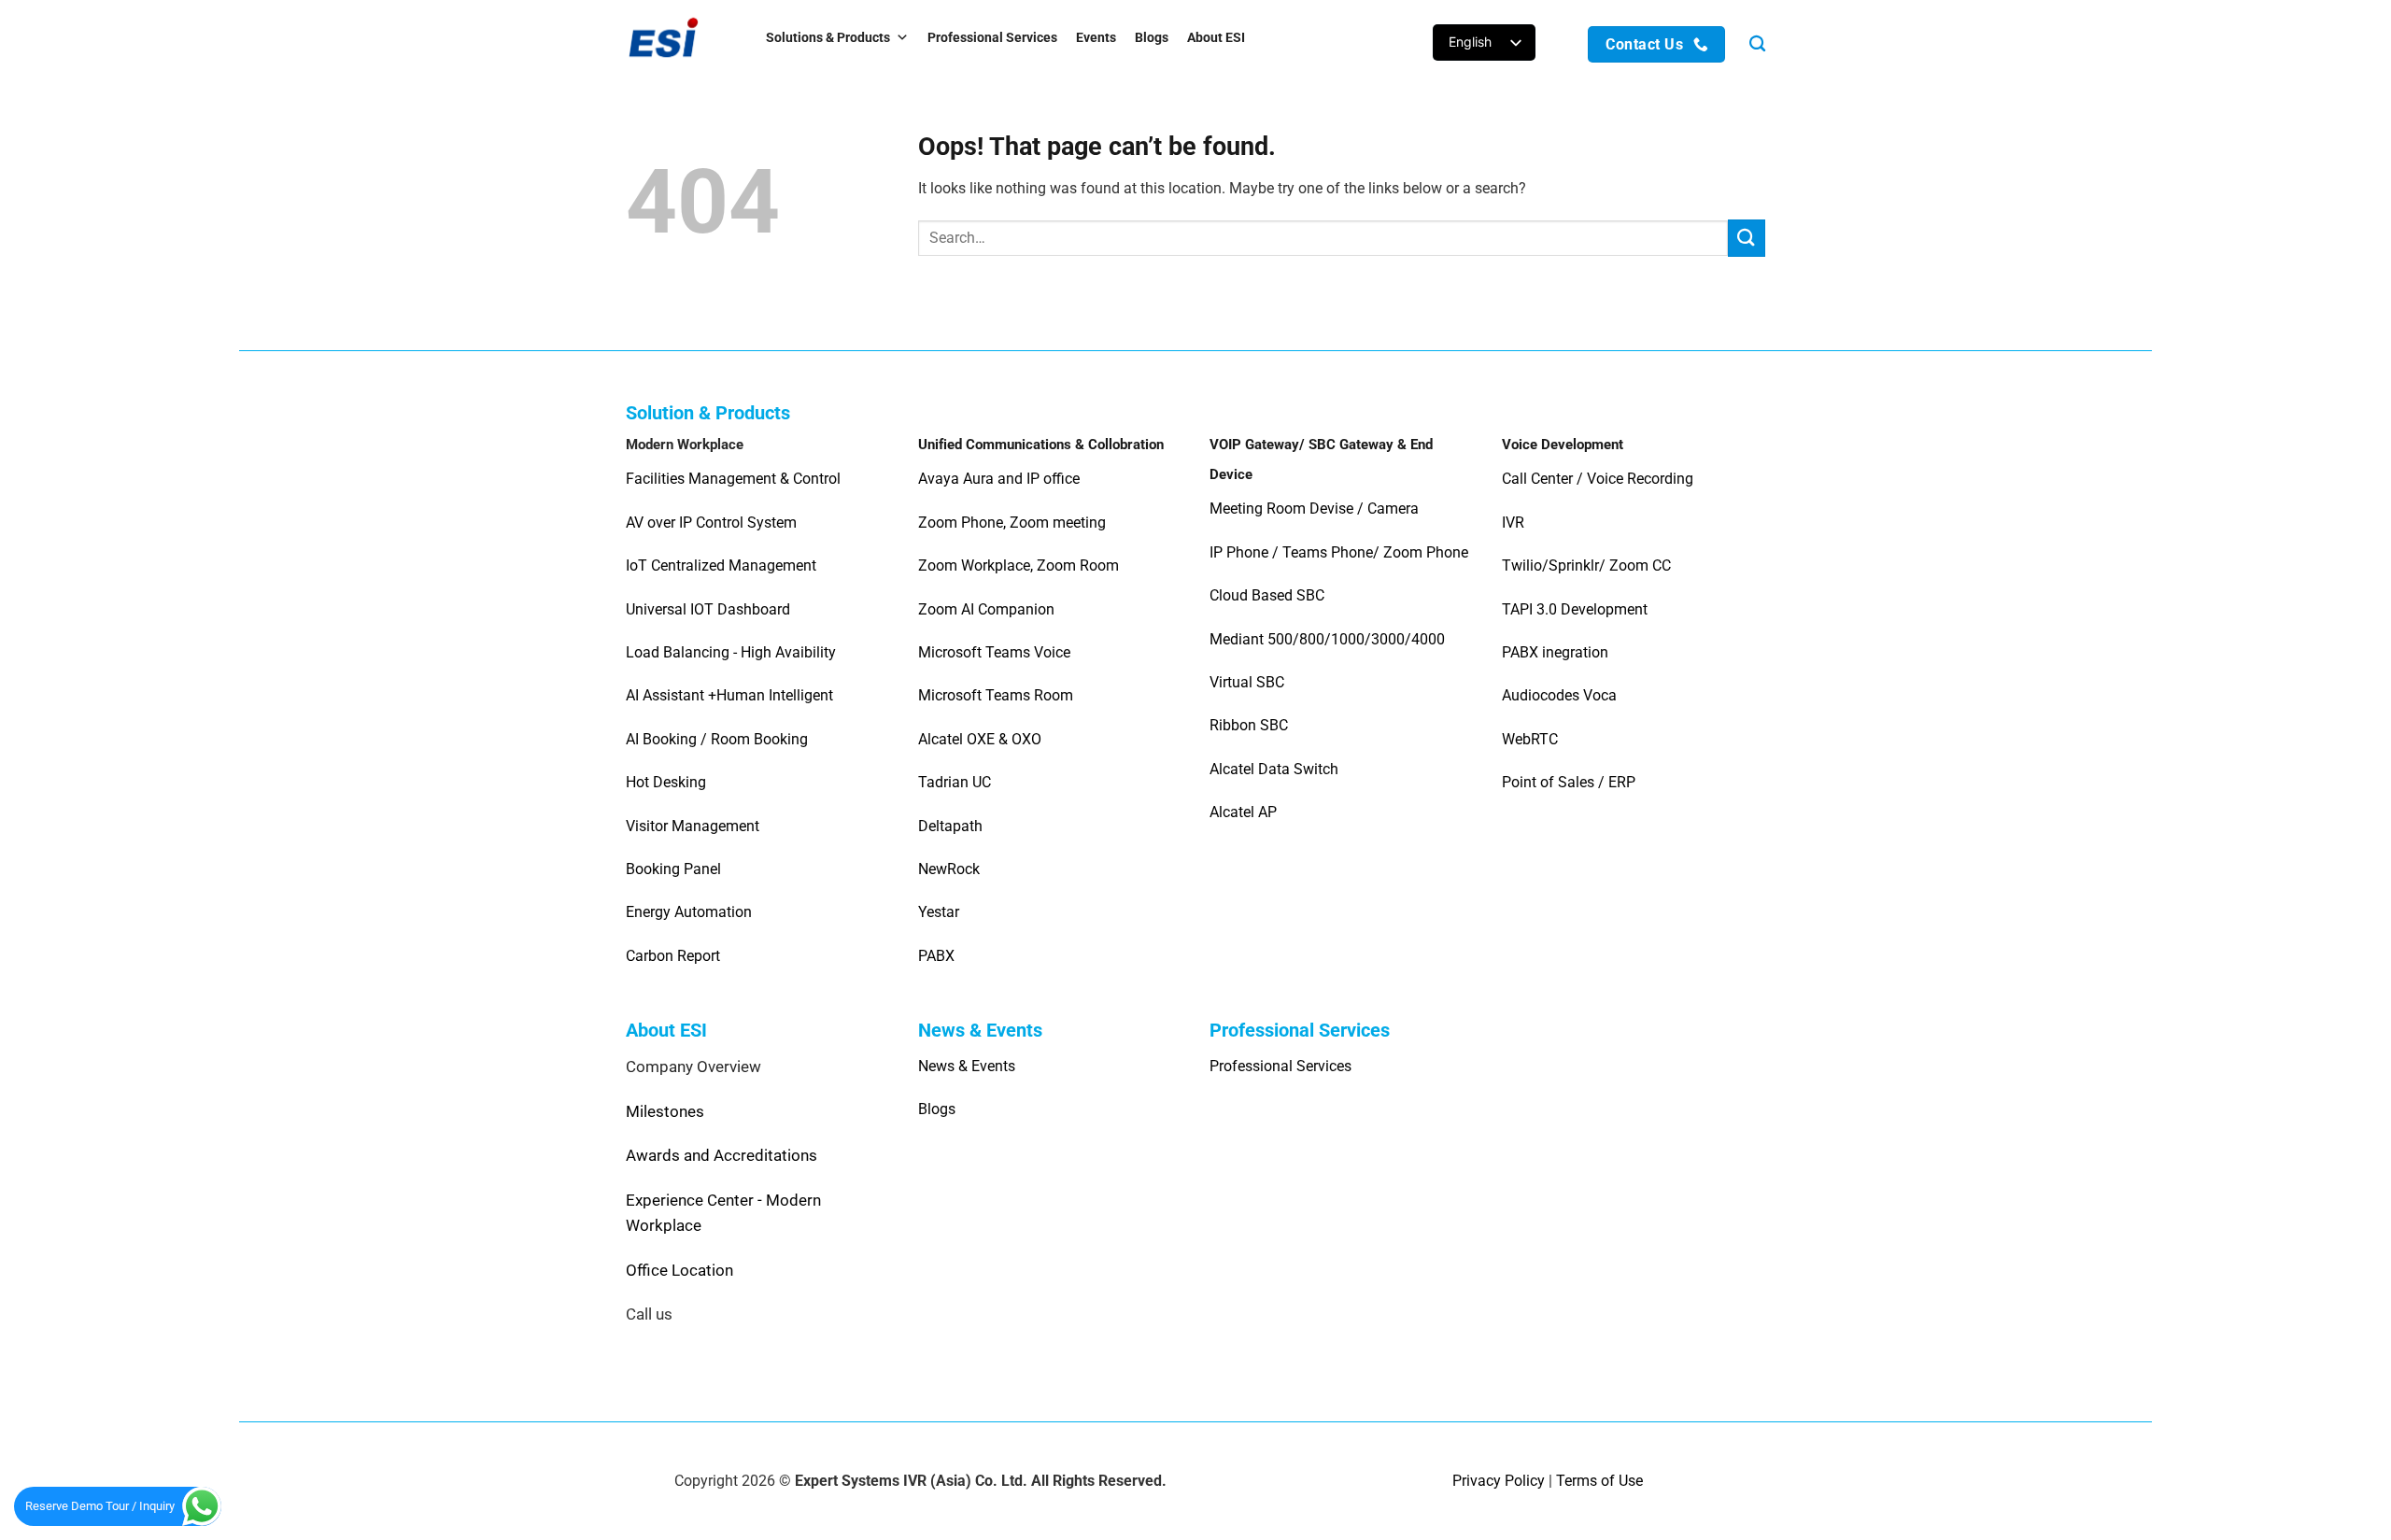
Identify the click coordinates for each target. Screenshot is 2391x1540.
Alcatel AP (1243, 812)
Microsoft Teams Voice (994, 652)
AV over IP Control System (711, 523)
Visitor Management (693, 826)
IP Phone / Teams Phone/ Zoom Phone (1339, 552)
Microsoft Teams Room (996, 695)
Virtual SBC (1247, 682)
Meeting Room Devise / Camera (1314, 509)
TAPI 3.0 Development (1575, 609)
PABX (936, 956)
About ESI (1216, 37)
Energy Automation (689, 912)
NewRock (949, 869)
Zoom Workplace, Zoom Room (1019, 565)
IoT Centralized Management (723, 565)
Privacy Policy (1499, 1481)
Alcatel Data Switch (1274, 769)
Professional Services (992, 37)
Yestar (939, 912)
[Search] (1757, 44)
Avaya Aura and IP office (999, 479)
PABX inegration (1555, 652)
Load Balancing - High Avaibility (731, 652)
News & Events (967, 1066)
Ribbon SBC (1249, 725)
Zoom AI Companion (986, 609)
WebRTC (1530, 739)
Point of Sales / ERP (1569, 782)
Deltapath (950, 826)
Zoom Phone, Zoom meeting (1012, 523)
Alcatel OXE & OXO (980, 739)
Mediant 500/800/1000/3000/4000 (1327, 639)
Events (1096, 37)
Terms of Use (1599, 1481)
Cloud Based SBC (1267, 595)
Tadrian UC (955, 782)
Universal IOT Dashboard (710, 609)
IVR (1513, 523)
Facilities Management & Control (733, 479)
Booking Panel (673, 869)
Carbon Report (673, 956)
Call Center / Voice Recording (1598, 479)
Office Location (679, 1270)
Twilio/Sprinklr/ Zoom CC (1586, 565)
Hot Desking (666, 782)
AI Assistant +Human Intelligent (729, 695)
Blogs (1152, 37)
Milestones (665, 1111)
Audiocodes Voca (1559, 695)
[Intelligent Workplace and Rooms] (677, 37)
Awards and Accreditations (722, 1155)
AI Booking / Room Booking (717, 739)
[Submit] (1747, 238)
